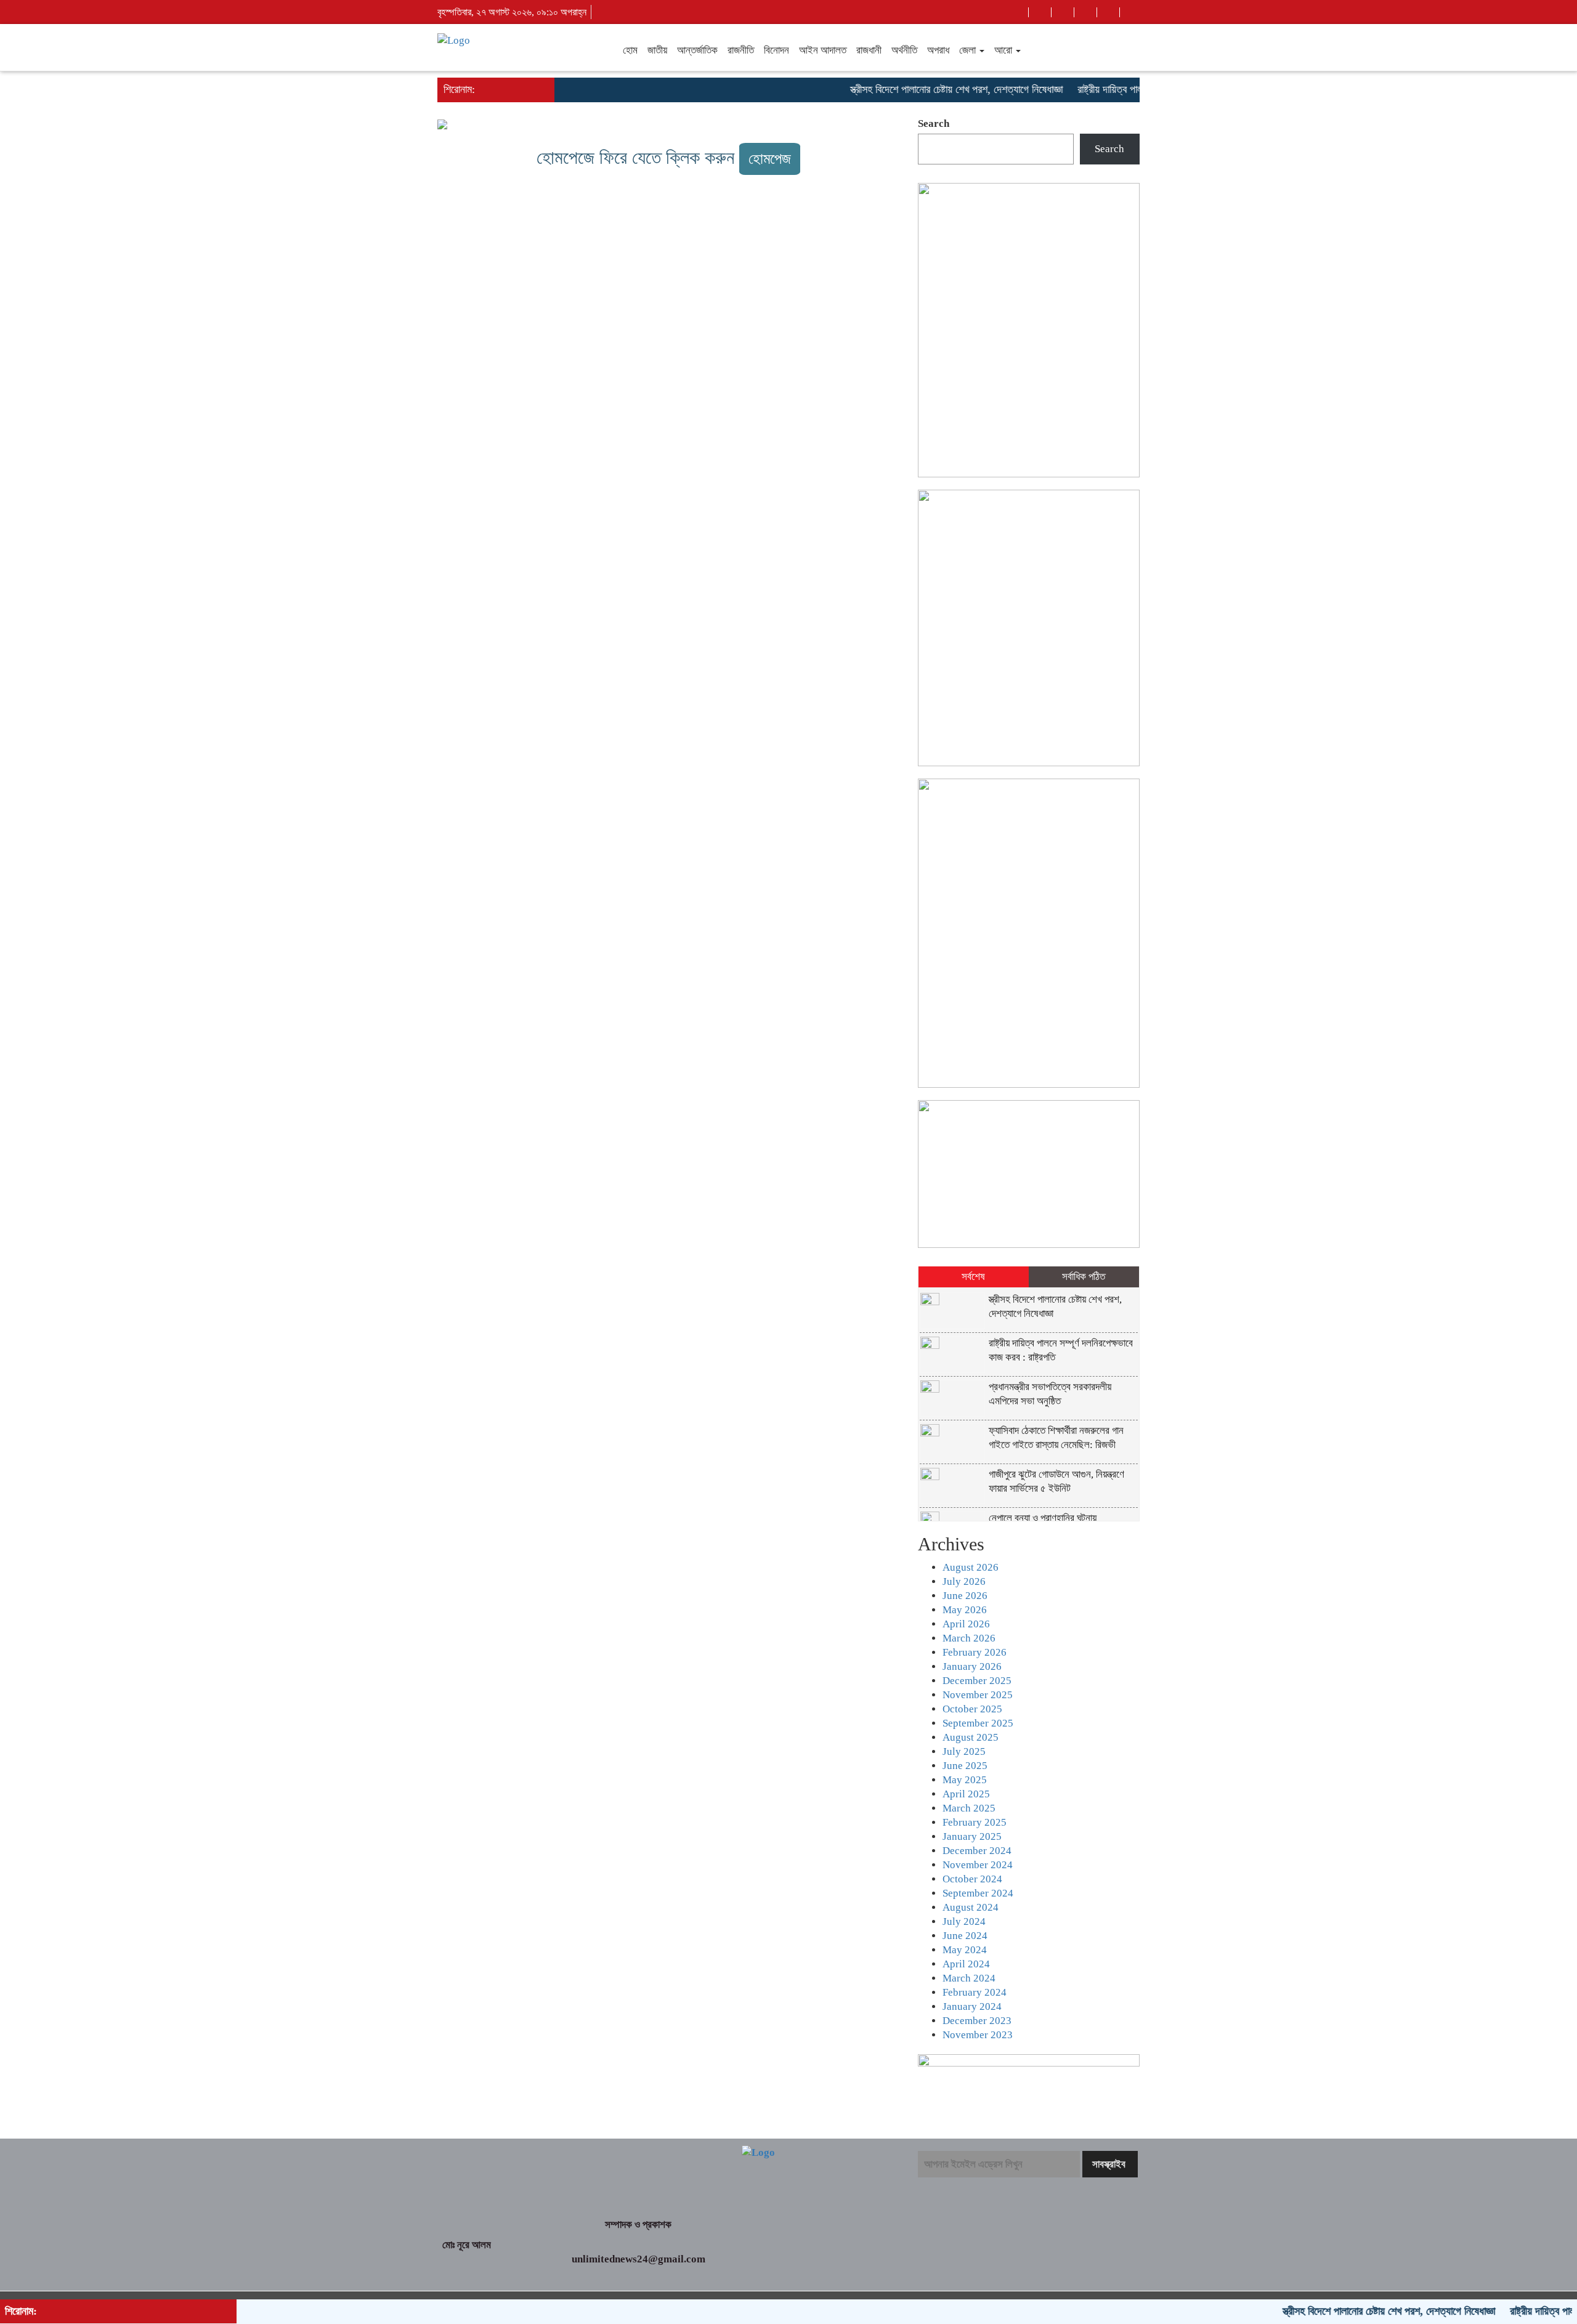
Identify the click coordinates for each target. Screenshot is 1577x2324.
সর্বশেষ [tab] (973, 1277)
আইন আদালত (823, 50)
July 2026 (964, 1581)
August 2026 (971, 1567)
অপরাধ (938, 50)
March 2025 (969, 1808)
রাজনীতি (741, 50)
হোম (630, 50)
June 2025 (965, 1766)
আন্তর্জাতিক (697, 50)
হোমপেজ (770, 159)
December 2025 (977, 1681)
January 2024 (972, 2006)
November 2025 (978, 1695)
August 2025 (971, 1737)
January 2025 (972, 1836)
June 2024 (965, 1936)
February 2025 (975, 1822)
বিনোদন (776, 50)
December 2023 (977, 2021)
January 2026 (972, 1666)
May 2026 (965, 1610)
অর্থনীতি (904, 50)
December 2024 (977, 1851)
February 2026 (975, 1652)
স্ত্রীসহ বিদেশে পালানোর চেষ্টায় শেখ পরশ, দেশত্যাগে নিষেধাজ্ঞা (914, 89)
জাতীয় (657, 50)
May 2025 (965, 1780)
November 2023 (978, 2035)
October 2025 (972, 1709)
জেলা (969, 50)
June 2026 (965, 1596)
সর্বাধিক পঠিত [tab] (1084, 1277)
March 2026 (969, 1638)
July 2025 (964, 1751)
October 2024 (972, 1879)
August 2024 (971, 1907)
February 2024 (975, 1992)
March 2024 (969, 1978)
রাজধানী (869, 50)
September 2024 (978, 1893)
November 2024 (978, 1865)
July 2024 (964, 1921)
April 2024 (966, 1964)
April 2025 (966, 1794)
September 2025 (978, 1723)
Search (934, 123)
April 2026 (966, 1624)
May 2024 (965, 1950)
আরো (1004, 50)
